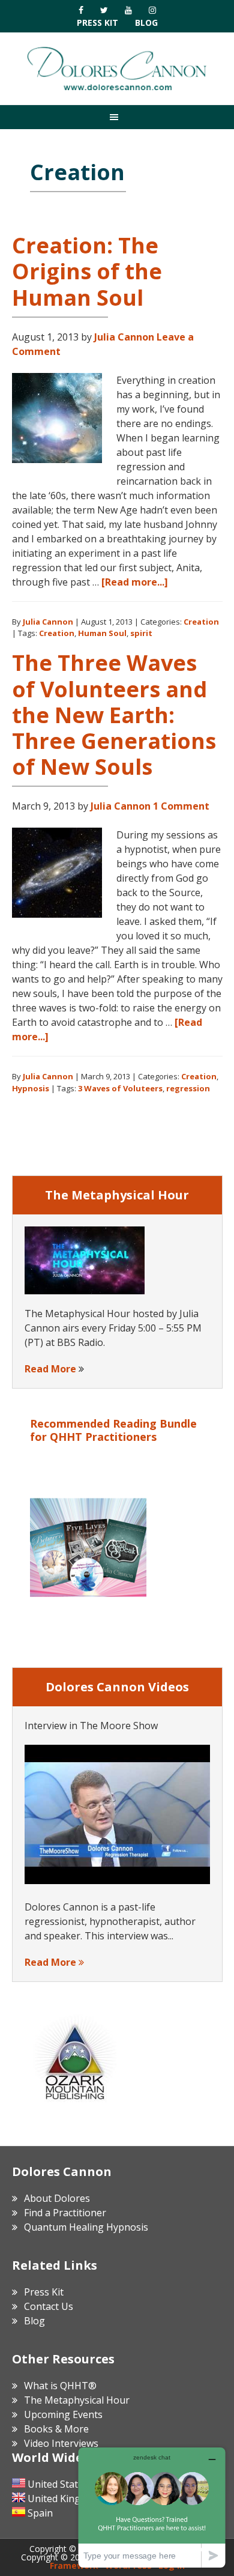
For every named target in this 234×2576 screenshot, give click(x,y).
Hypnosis (31, 1088)
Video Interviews (61, 2443)
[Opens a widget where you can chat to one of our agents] (152, 2507)
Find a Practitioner (65, 2213)
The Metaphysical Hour (77, 2400)
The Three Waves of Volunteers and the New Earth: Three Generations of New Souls (114, 715)
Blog (146, 23)
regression (188, 1088)
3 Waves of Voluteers (120, 1088)
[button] (117, 117)
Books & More (56, 2429)
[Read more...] (135, 582)
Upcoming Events (63, 2414)
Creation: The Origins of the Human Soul (87, 271)
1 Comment (181, 806)
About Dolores (57, 2198)
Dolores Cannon (117, 68)
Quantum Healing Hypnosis (86, 2227)
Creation (201, 622)
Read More (50, 1369)
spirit (141, 633)
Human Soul (102, 633)
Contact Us (49, 2306)
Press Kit (97, 23)
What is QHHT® (60, 2386)
